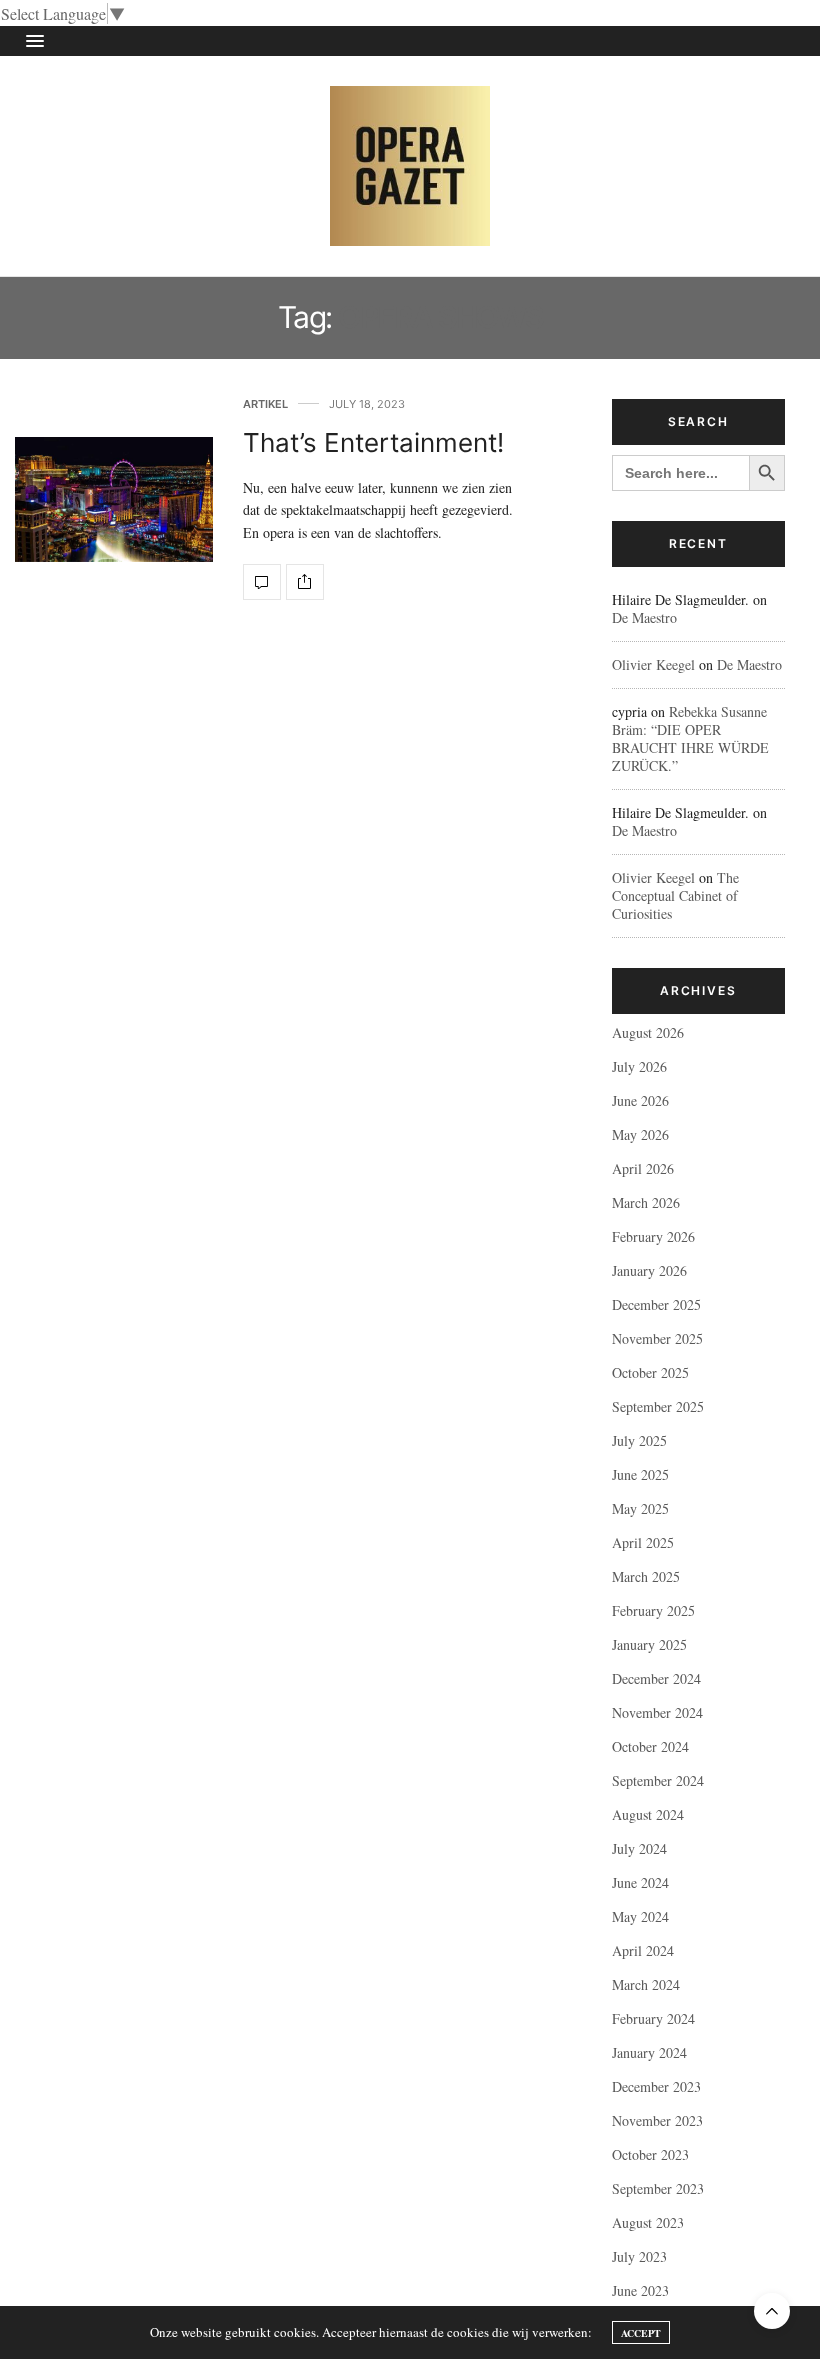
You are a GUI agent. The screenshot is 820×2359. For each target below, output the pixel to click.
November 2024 (657, 1712)
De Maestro (644, 617)
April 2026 (643, 1168)
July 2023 (639, 2256)
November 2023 (657, 2120)
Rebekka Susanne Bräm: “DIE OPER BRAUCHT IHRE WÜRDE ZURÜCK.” (690, 738)
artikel (265, 404)
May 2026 (640, 1134)
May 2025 (640, 1508)
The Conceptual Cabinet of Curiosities (675, 895)
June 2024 (640, 1882)
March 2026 (646, 1202)
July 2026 (639, 1066)
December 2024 (656, 1678)
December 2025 (656, 1304)
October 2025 (650, 1372)
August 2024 (648, 1814)
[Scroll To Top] (772, 2311)
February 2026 (653, 1236)
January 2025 (649, 1644)
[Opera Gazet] (410, 166)
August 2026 (648, 1032)
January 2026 (649, 1270)
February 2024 (653, 2018)
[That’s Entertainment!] (114, 499)
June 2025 (640, 1474)
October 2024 (650, 1746)
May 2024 (640, 1916)
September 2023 (658, 2188)
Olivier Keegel (653, 664)
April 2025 (643, 1542)
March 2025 (646, 1576)
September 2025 (658, 1406)
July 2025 (639, 1440)
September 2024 (658, 1780)
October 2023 (650, 2154)
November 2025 (657, 1338)
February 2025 (653, 1610)
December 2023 (656, 2086)
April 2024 (643, 1950)
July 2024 (639, 1848)
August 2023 (648, 2222)
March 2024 (646, 1984)
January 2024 (649, 2052)
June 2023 (640, 2290)
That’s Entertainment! (373, 442)
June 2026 (640, 1100)
